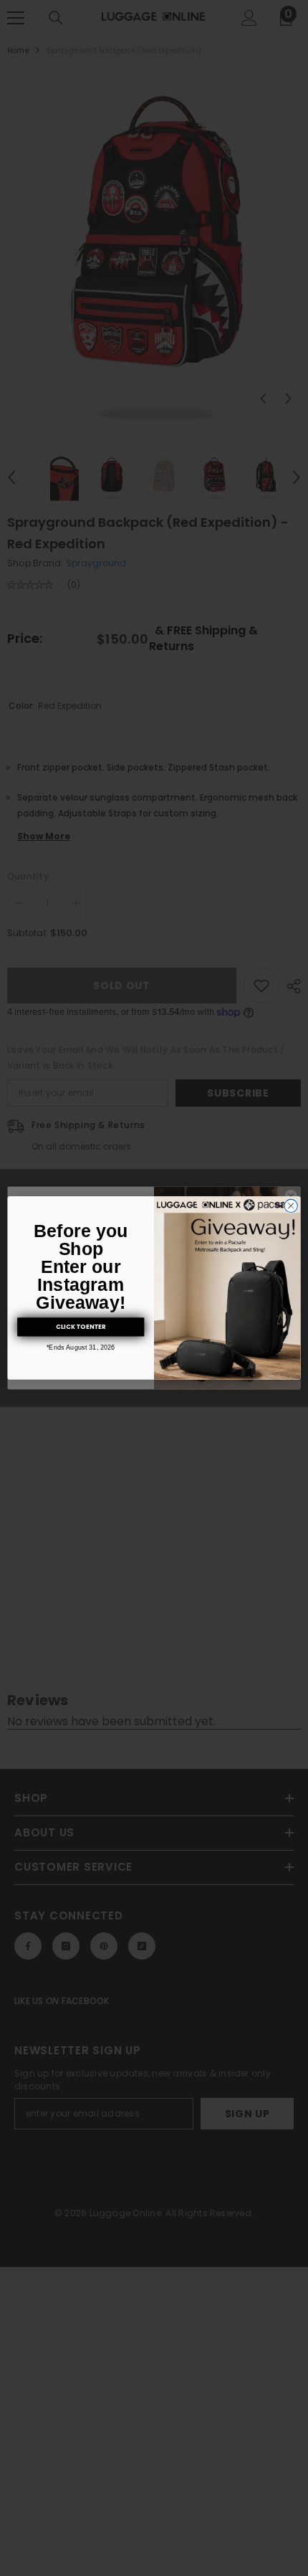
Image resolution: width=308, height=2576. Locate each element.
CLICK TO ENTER (81, 1327)
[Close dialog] (291, 1206)
